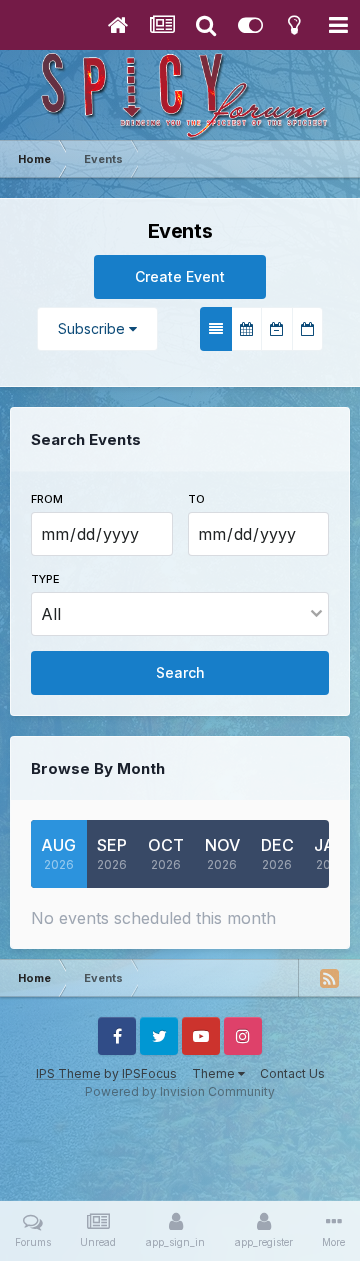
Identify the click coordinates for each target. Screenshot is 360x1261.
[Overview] (216, 329)
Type (45, 579)
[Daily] (307, 329)
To (196, 499)
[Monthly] (246, 329)
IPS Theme (68, 1073)
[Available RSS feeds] (329, 978)
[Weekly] (277, 329)
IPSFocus (149, 1073)
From (47, 499)
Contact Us (292, 1073)
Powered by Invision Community (180, 1091)
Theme (215, 1073)
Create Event (180, 276)
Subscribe (93, 328)
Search (180, 672)
